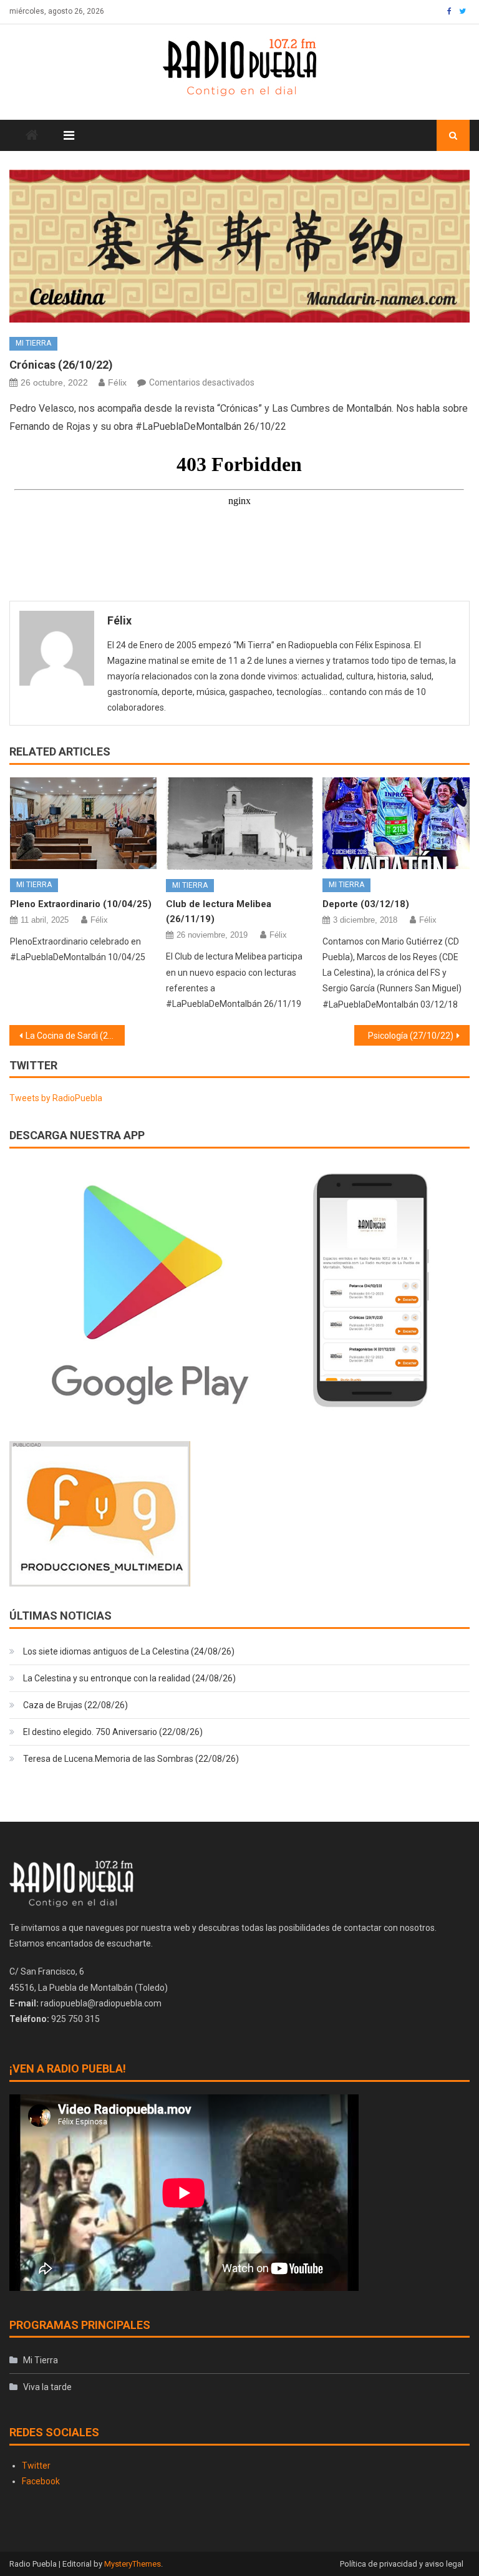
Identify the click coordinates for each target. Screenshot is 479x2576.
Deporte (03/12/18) (366, 904)
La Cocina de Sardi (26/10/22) (75, 1036)
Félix (117, 382)
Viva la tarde (47, 2387)
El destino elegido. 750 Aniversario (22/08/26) (113, 1732)
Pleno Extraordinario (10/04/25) (81, 904)
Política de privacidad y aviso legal (402, 2564)
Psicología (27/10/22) (411, 1036)
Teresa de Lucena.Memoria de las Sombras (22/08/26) (131, 1759)
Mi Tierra (33, 343)
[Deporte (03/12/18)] (396, 823)
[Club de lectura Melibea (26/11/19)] (239, 824)
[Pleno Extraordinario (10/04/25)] (84, 823)
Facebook (41, 2481)
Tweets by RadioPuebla (56, 1098)
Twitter (36, 2466)
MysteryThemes (133, 2564)
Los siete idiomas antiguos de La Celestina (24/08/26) (129, 1651)
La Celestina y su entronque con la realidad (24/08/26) (129, 1678)
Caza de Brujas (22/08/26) (75, 1705)
